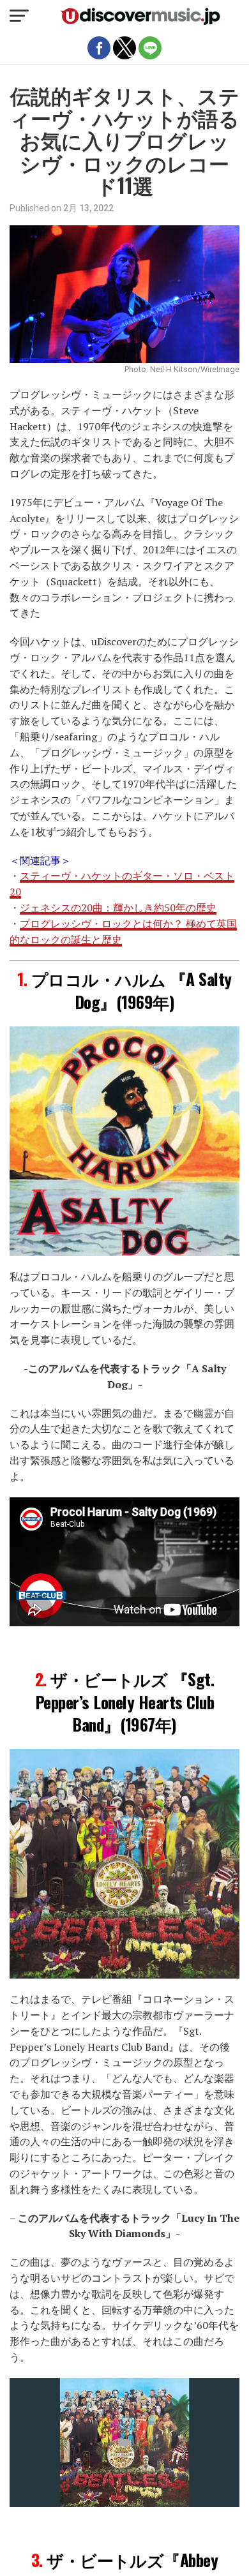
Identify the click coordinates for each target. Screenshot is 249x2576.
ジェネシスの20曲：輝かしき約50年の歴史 (118, 908)
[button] (19, 16)
